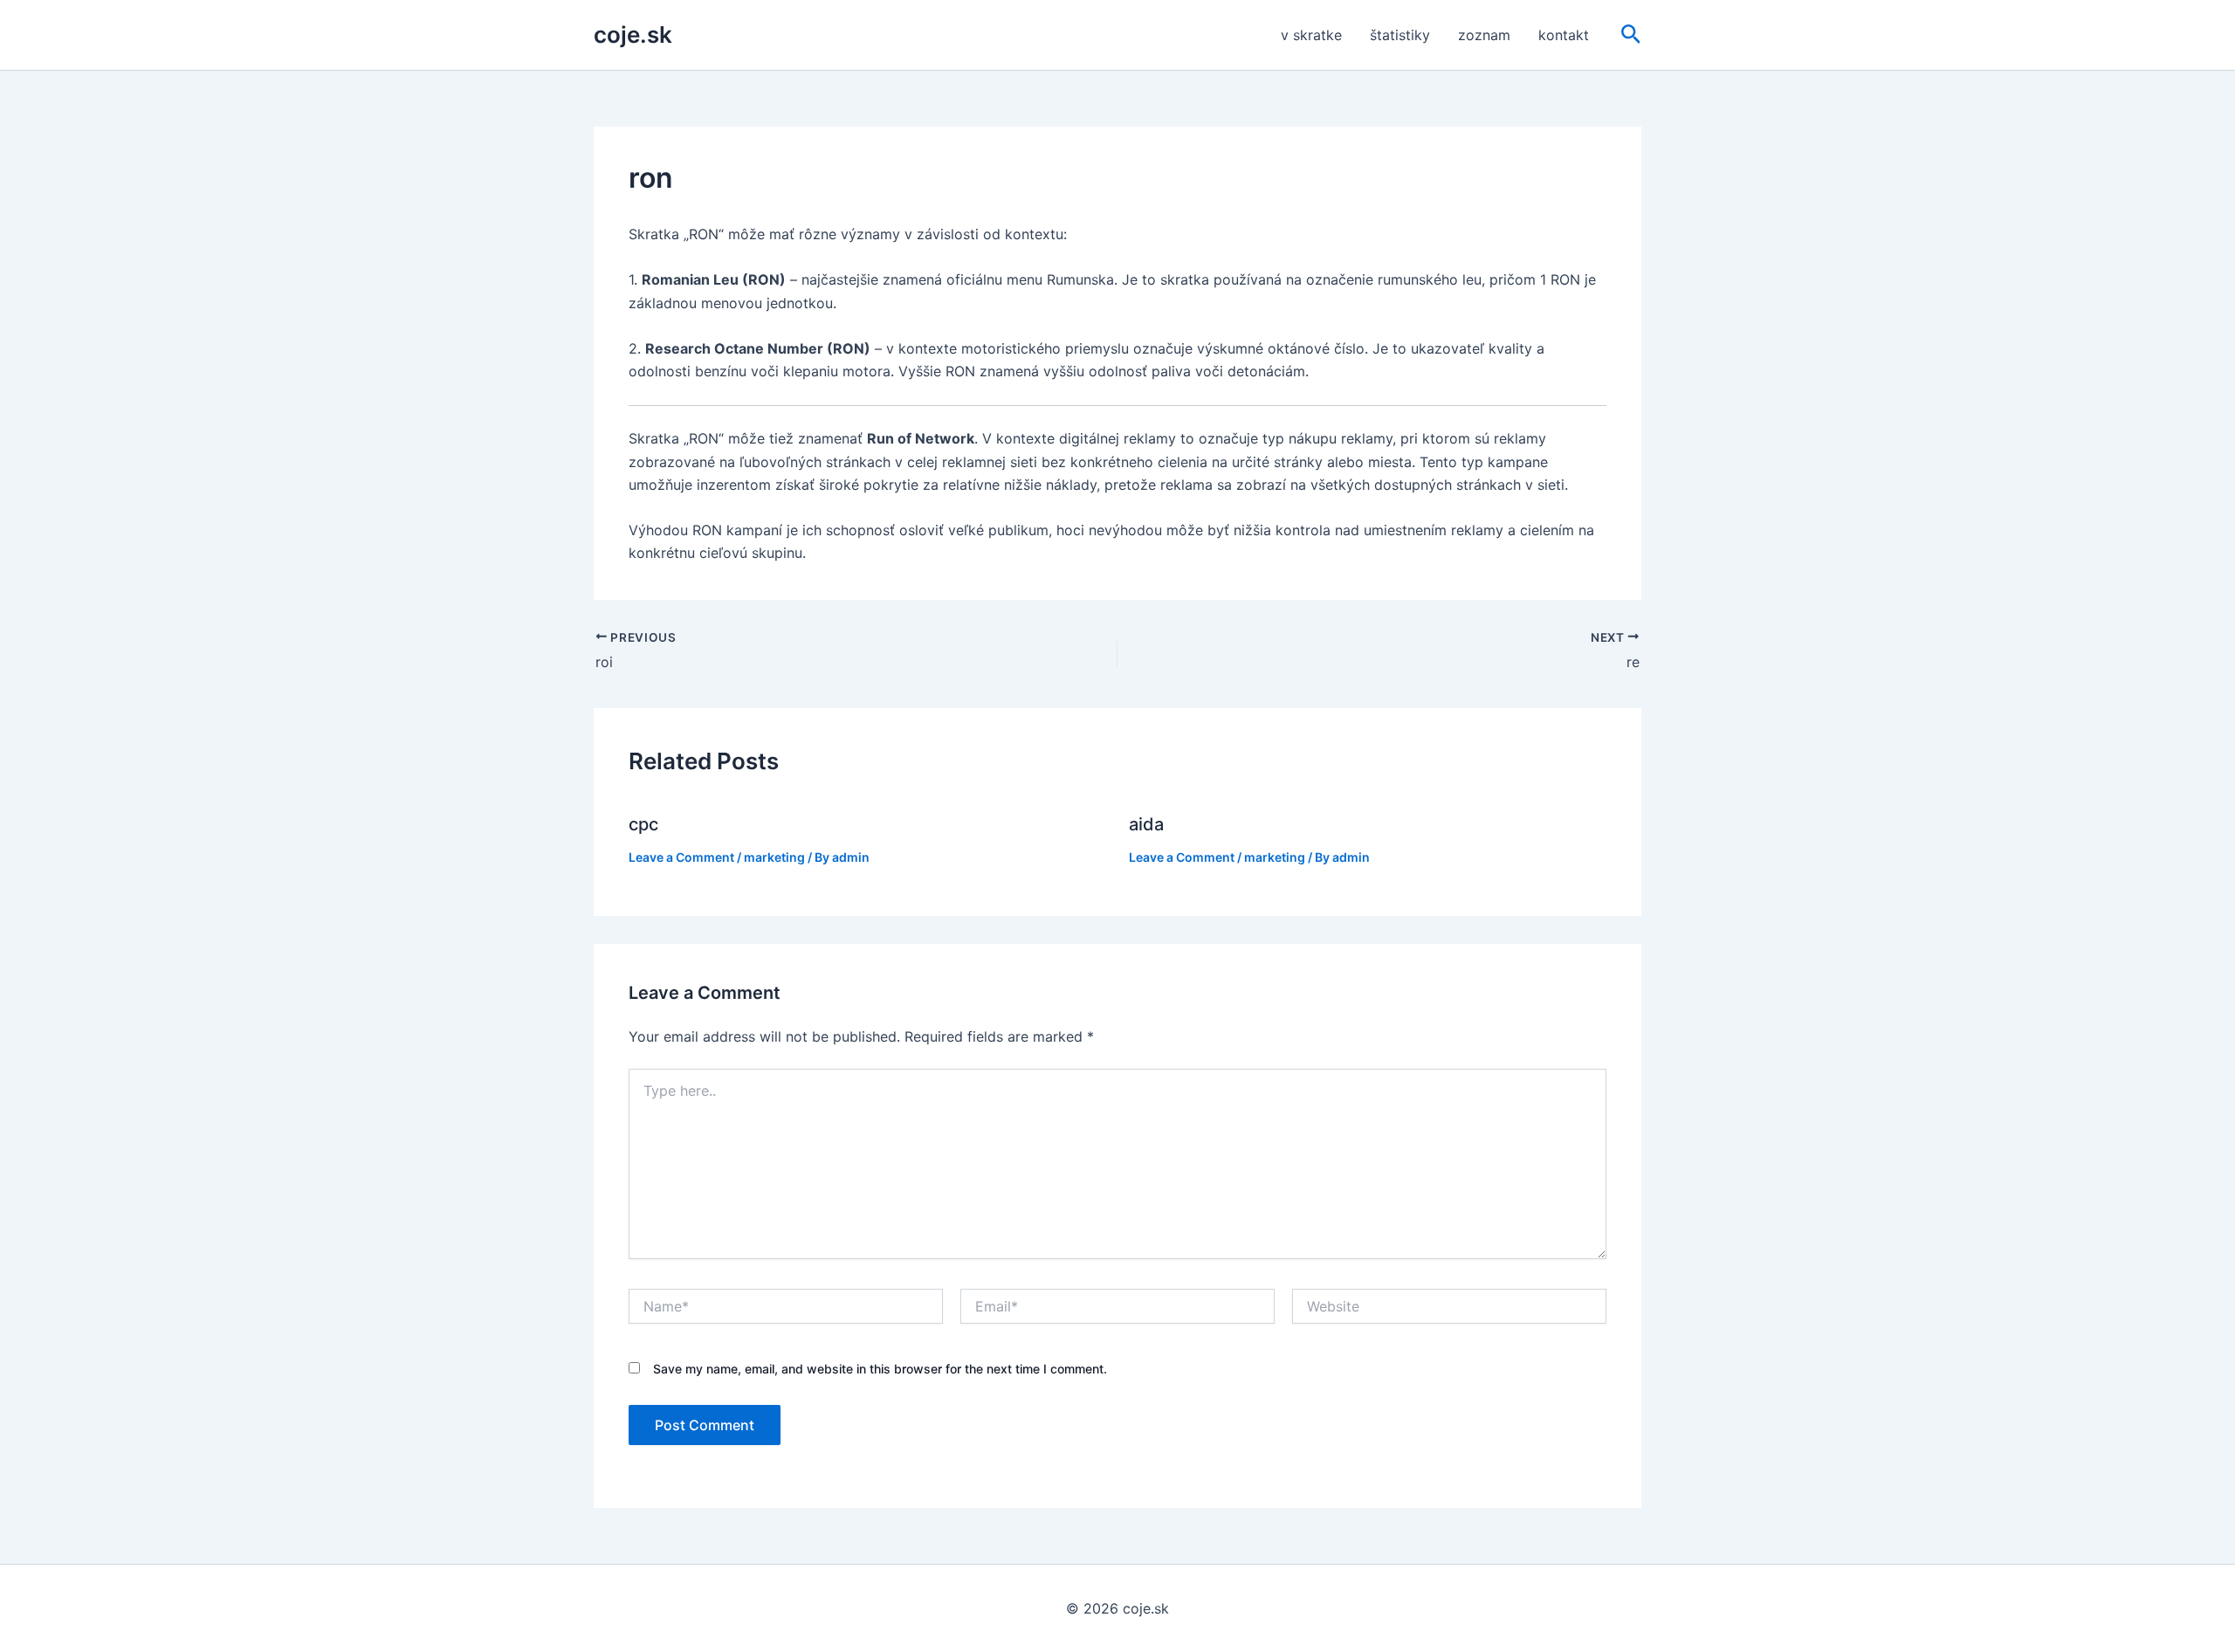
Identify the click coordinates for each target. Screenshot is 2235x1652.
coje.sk (633, 34)
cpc (643, 824)
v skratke (1311, 35)
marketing (774, 857)
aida (1146, 824)
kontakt (1564, 35)
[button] (1631, 35)
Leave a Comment (681, 857)
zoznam (1484, 35)
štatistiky (1400, 35)
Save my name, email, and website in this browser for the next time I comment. (880, 1369)
